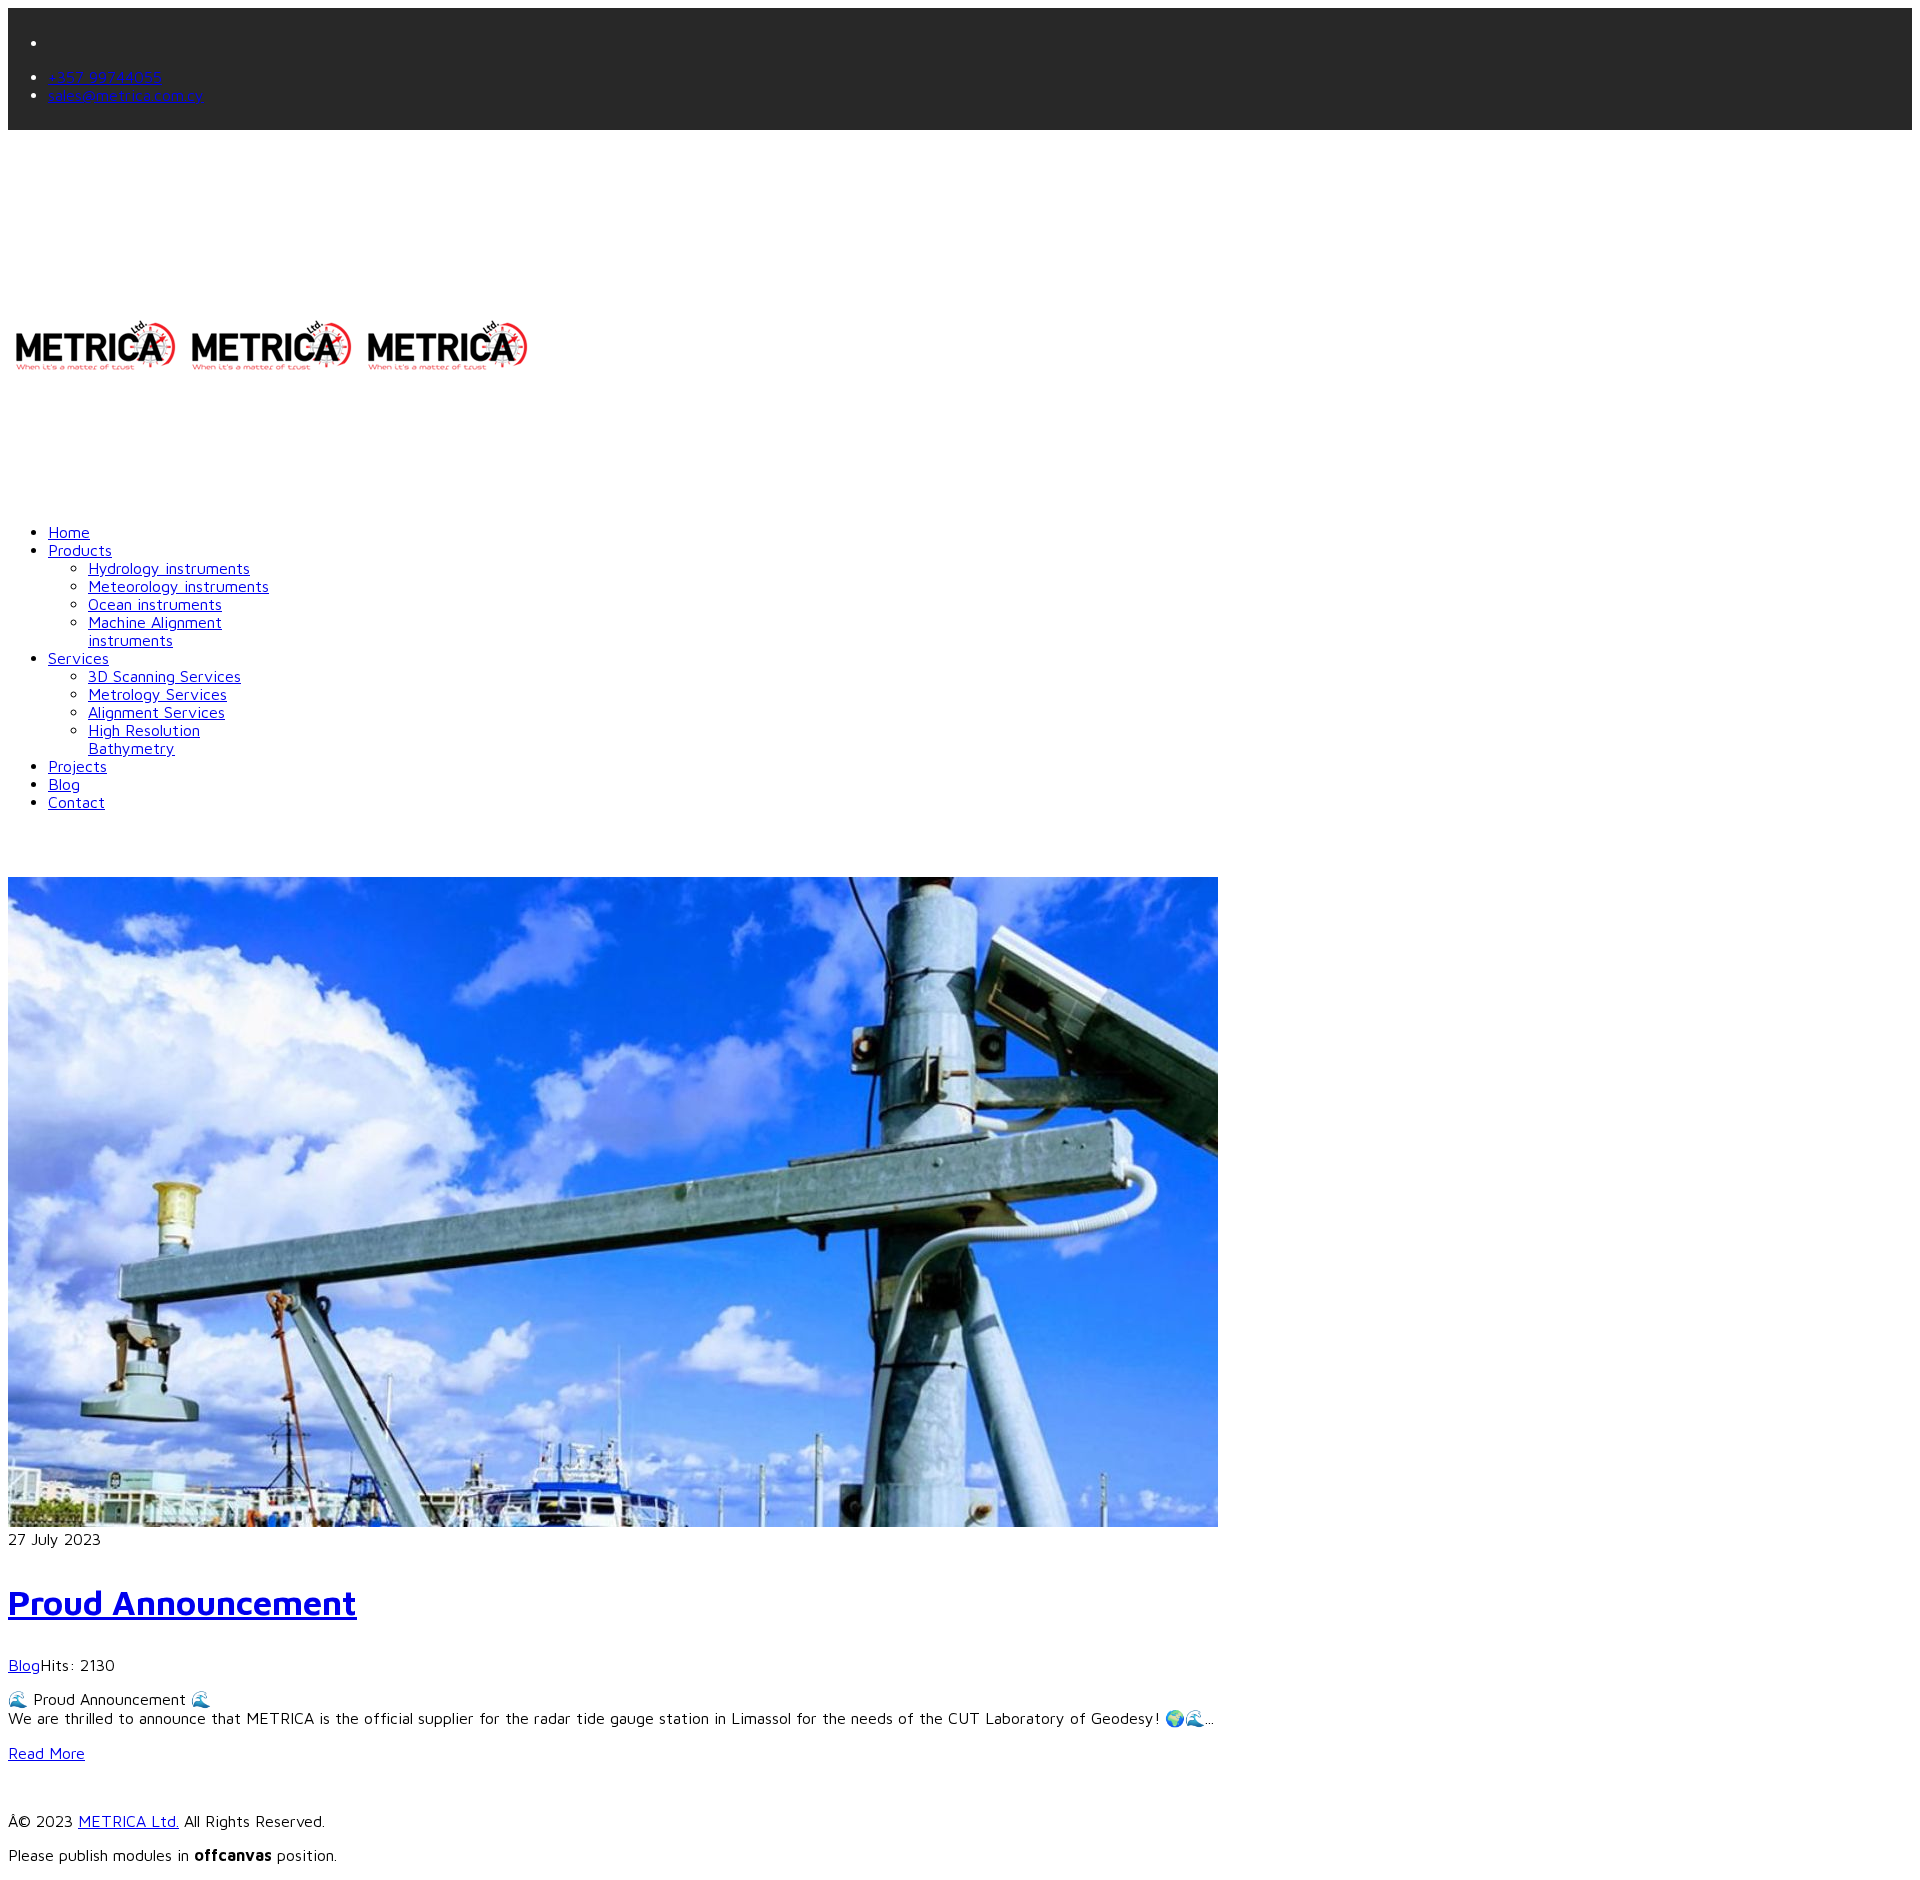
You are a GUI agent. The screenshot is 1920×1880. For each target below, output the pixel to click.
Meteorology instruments (178, 586)
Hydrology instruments (169, 568)
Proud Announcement (182, 1602)
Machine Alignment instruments (155, 631)
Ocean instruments (155, 604)
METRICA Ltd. (128, 1821)
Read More (46, 1753)
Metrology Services (157, 694)
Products (80, 550)
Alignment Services (156, 712)
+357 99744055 (105, 77)
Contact (76, 802)
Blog (64, 784)
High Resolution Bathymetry (144, 739)
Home (69, 532)
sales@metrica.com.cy (126, 95)
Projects (77, 766)
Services (78, 658)
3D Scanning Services (164, 676)
